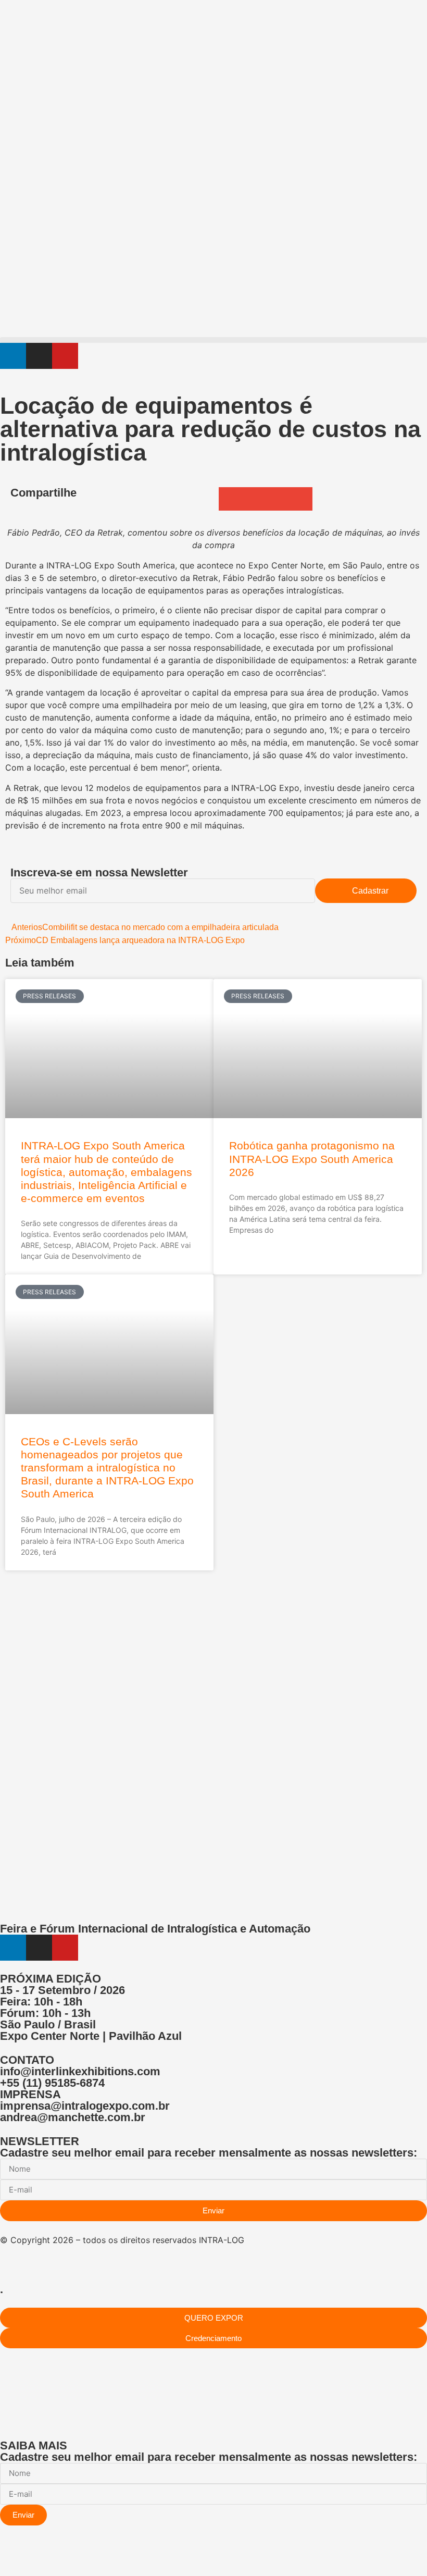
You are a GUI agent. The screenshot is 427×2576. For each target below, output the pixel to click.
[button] (213, 340)
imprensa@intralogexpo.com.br (85, 2106)
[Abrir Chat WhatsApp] (3, 2557)
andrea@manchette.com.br (73, 2117)
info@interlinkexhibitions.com (80, 2071)
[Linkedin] (13, 356)
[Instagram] (39, 356)
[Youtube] (65, 356)
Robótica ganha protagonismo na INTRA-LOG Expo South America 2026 (312, 1159)
